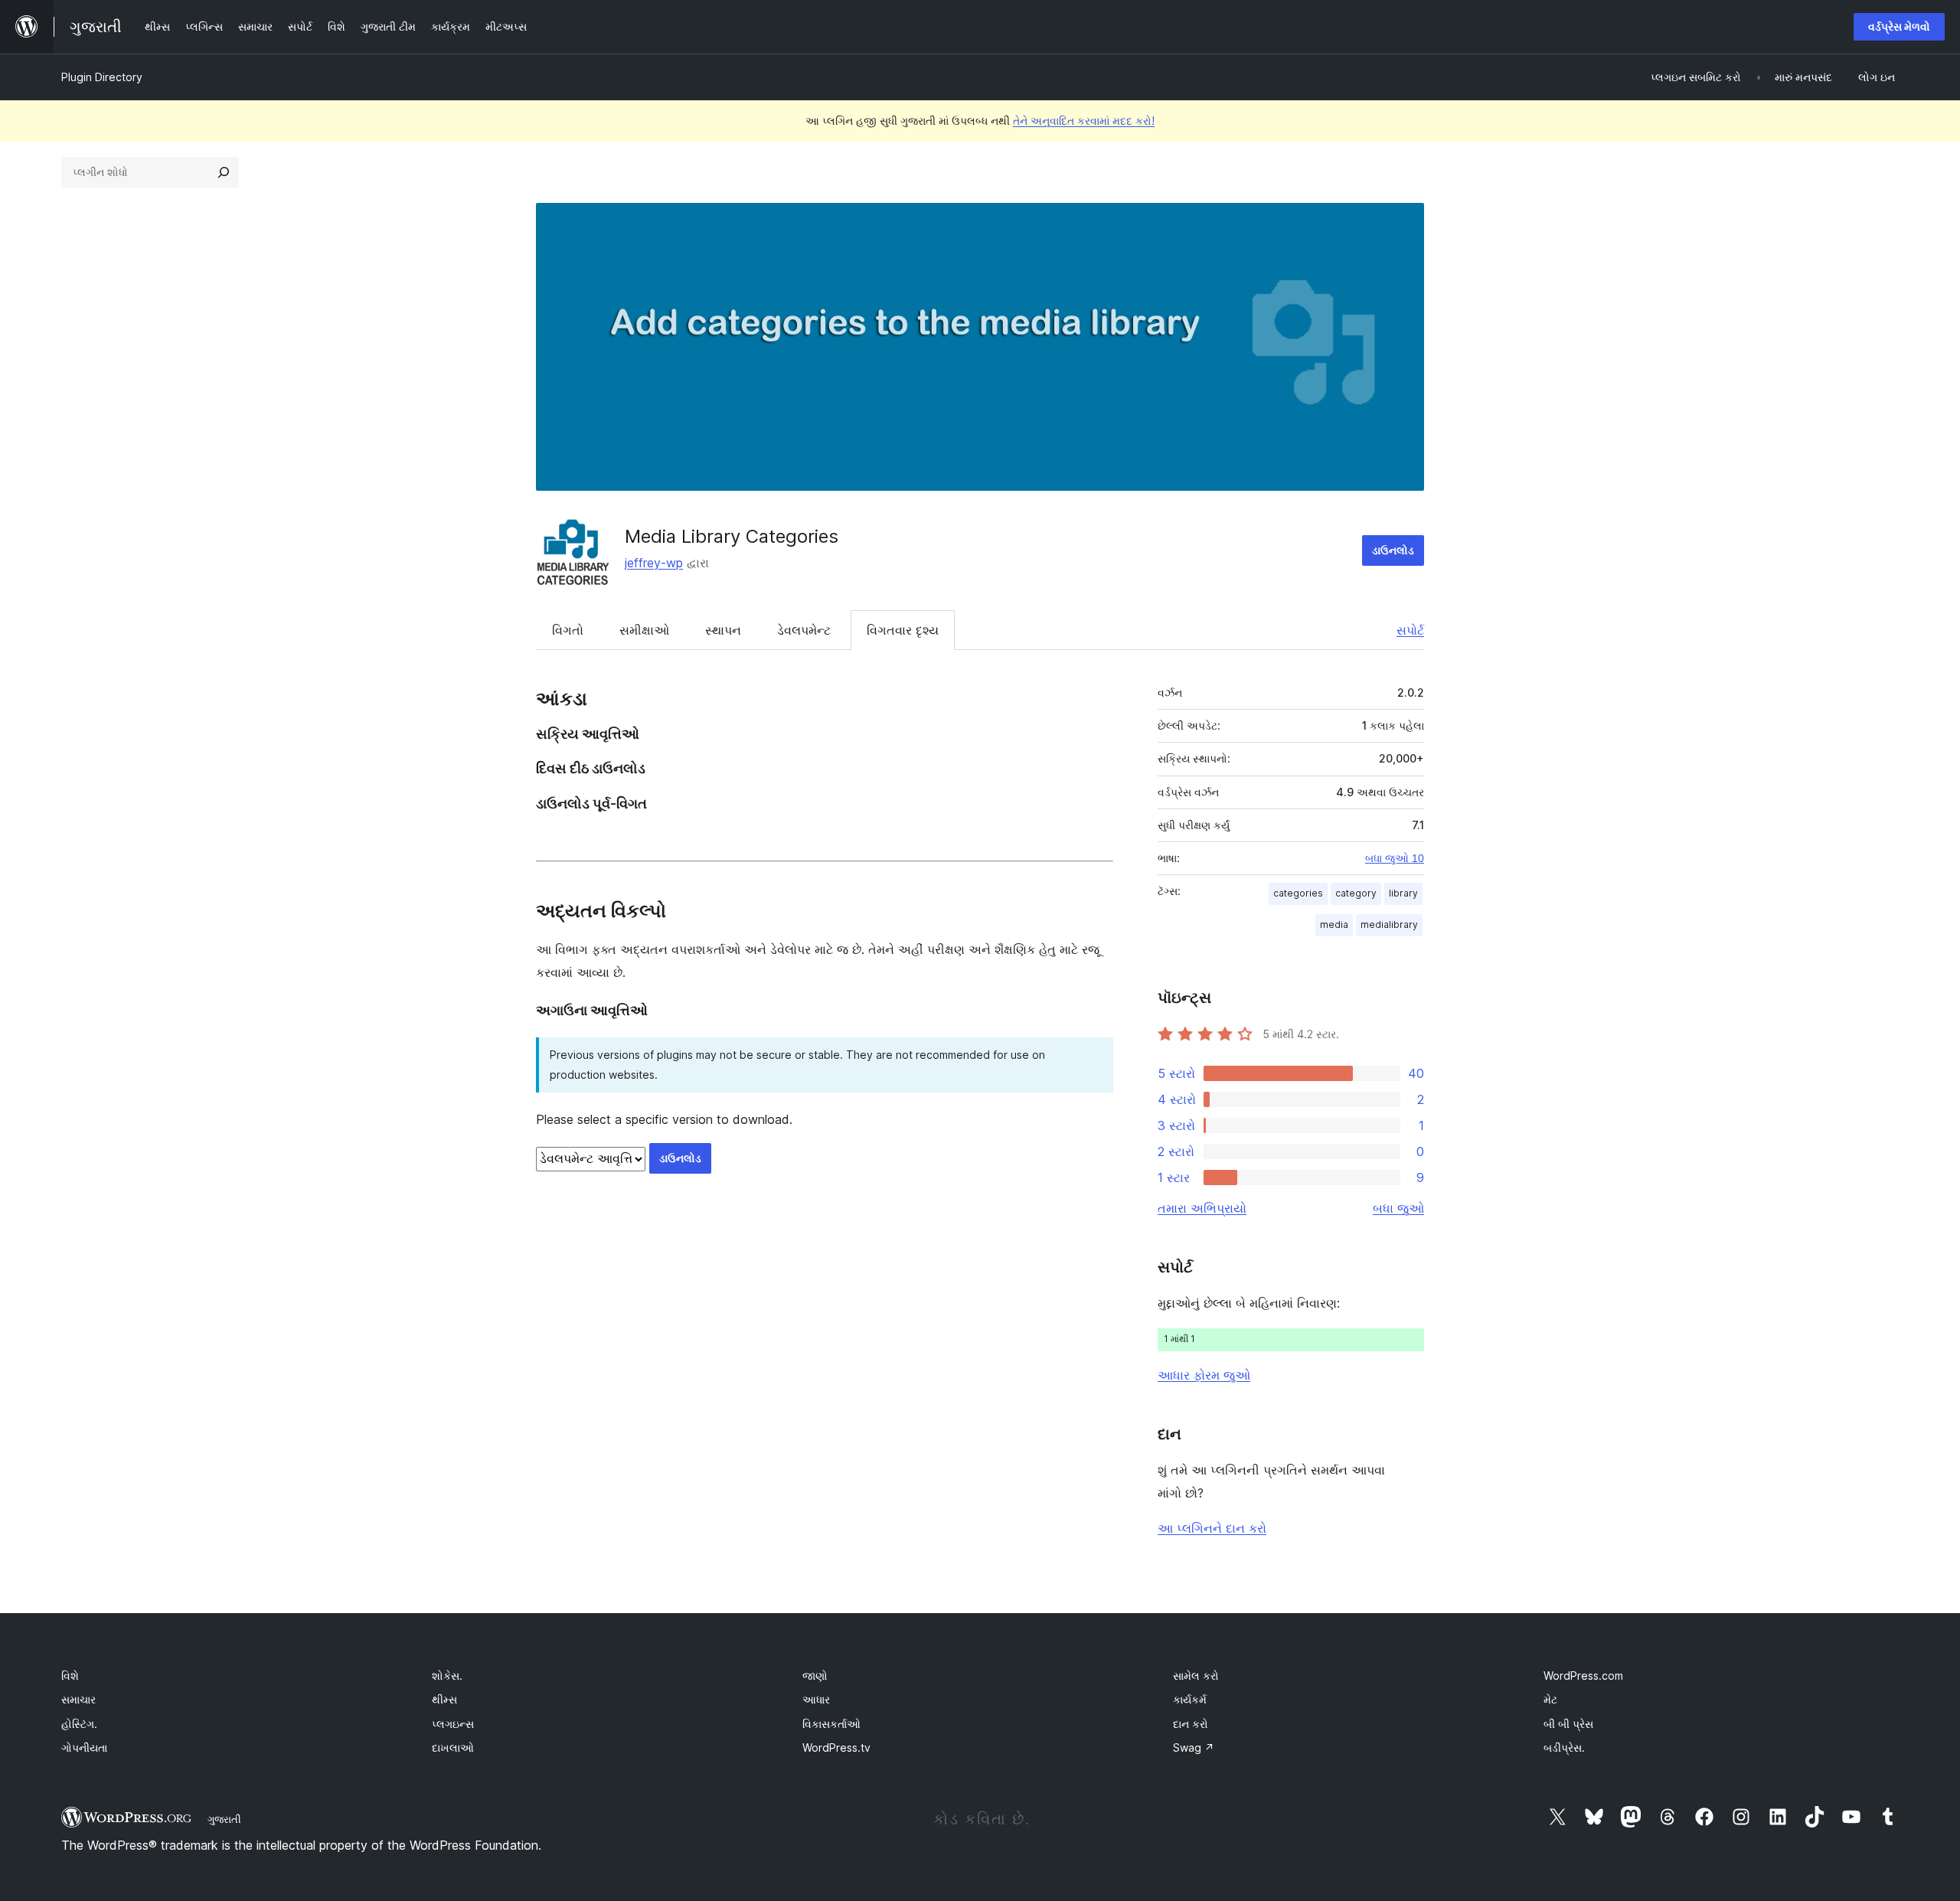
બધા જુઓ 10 (1395, 858)
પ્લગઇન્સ (453, 1724)
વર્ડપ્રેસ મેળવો (1899, 26)
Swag (1194, 1747)
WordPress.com (1583, 1676)
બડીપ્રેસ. (1564, 1747)
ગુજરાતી (224, 1819)
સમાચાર (78, 1699)
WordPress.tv (836, 1747)
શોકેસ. (447, 1676)
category (1356, 893)
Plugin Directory (102, 77)
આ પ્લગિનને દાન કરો (1212, 1528)
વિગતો (568, 630)
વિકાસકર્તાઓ (831, 1724)
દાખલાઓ (453, 1747)
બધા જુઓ (1398, 1208)
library (1403, 893)
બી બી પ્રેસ (1568, 1724)
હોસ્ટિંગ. (79, 1724)
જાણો (815, 1676)
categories (1298, 893)
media (1334, 924)
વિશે (70, 1676)
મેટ (1550, 1699)
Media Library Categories (732, 536)
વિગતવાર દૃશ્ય (903, 630)
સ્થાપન (723, 630)
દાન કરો (1191, 1724)
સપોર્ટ (1410, 630)
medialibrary (1389, 924)
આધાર (816, 1699)
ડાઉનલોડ (1393, 550)
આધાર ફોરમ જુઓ (1204, 1375)
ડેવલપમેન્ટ (804, 630)
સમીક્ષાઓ (644, 630)
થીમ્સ (444, 1699)
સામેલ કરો (1196, 1676)
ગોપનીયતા (84, 1747)
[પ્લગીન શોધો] (224, 172)
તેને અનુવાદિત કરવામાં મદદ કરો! (1084, 121)
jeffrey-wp (654, 563)
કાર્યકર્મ (1190, 1699)
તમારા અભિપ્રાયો (1202, 1208)
